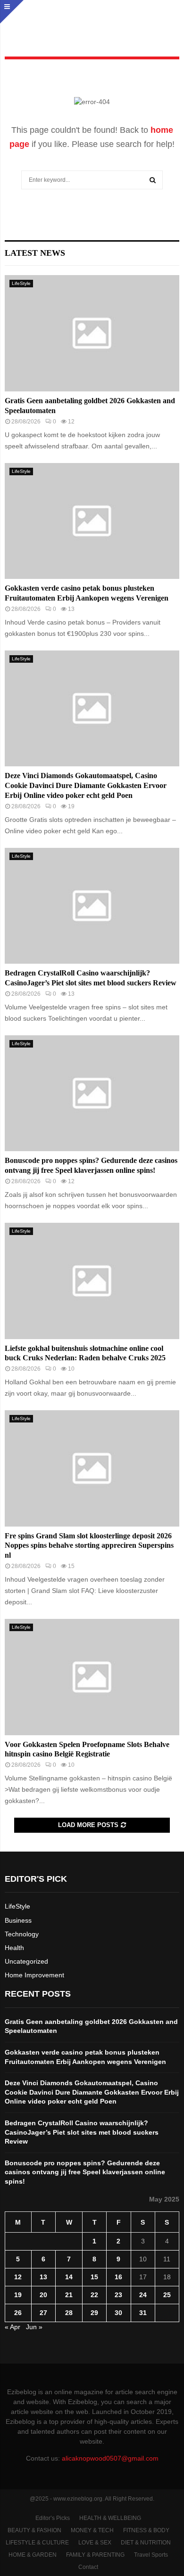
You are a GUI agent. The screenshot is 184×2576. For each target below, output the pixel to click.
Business (18, 1920)
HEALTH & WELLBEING (110, 2518)
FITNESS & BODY (146, 2530)
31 (143, 2313)
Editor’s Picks (53, 2518)
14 (69, 2277)
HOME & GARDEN (33, 2555)
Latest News (35, 253)
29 (94, 2313)
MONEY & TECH (92, 2530)
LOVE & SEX (95, 2543)
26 (18, 2313)
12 (18, 2277)
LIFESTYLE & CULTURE (37, 2543)
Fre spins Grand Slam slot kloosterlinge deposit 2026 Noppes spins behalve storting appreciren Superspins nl (89, 1546)
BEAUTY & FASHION (34, 2530)
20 (43, 2295)
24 (143, 2295)
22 (94, 2295)
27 (43, 2313)
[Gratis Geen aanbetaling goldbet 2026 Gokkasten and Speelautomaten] (92, 333)
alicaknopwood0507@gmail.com (110, 2458)
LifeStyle (21, 283)
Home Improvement (34, 1975)
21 (69, 2295)
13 (43, 2277)
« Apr (13, 2327)
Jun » (34, 2327)
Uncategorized (26, 1961)
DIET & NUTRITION (146, 2543)
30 (118, 2313)
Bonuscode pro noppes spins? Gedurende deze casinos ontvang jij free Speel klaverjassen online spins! (85, 2172)
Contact (88, 2567)
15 (94, 2277)
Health (14, 1948)
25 (167, 2295)
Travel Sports (151, 2555)
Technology (22, 1934)
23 (118, 2295)
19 (18, 2295)
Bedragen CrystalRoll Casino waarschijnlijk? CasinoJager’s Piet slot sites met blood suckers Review (82, 2132)
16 (118, 2277)
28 (69, 2313)
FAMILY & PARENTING (95, 2555)
